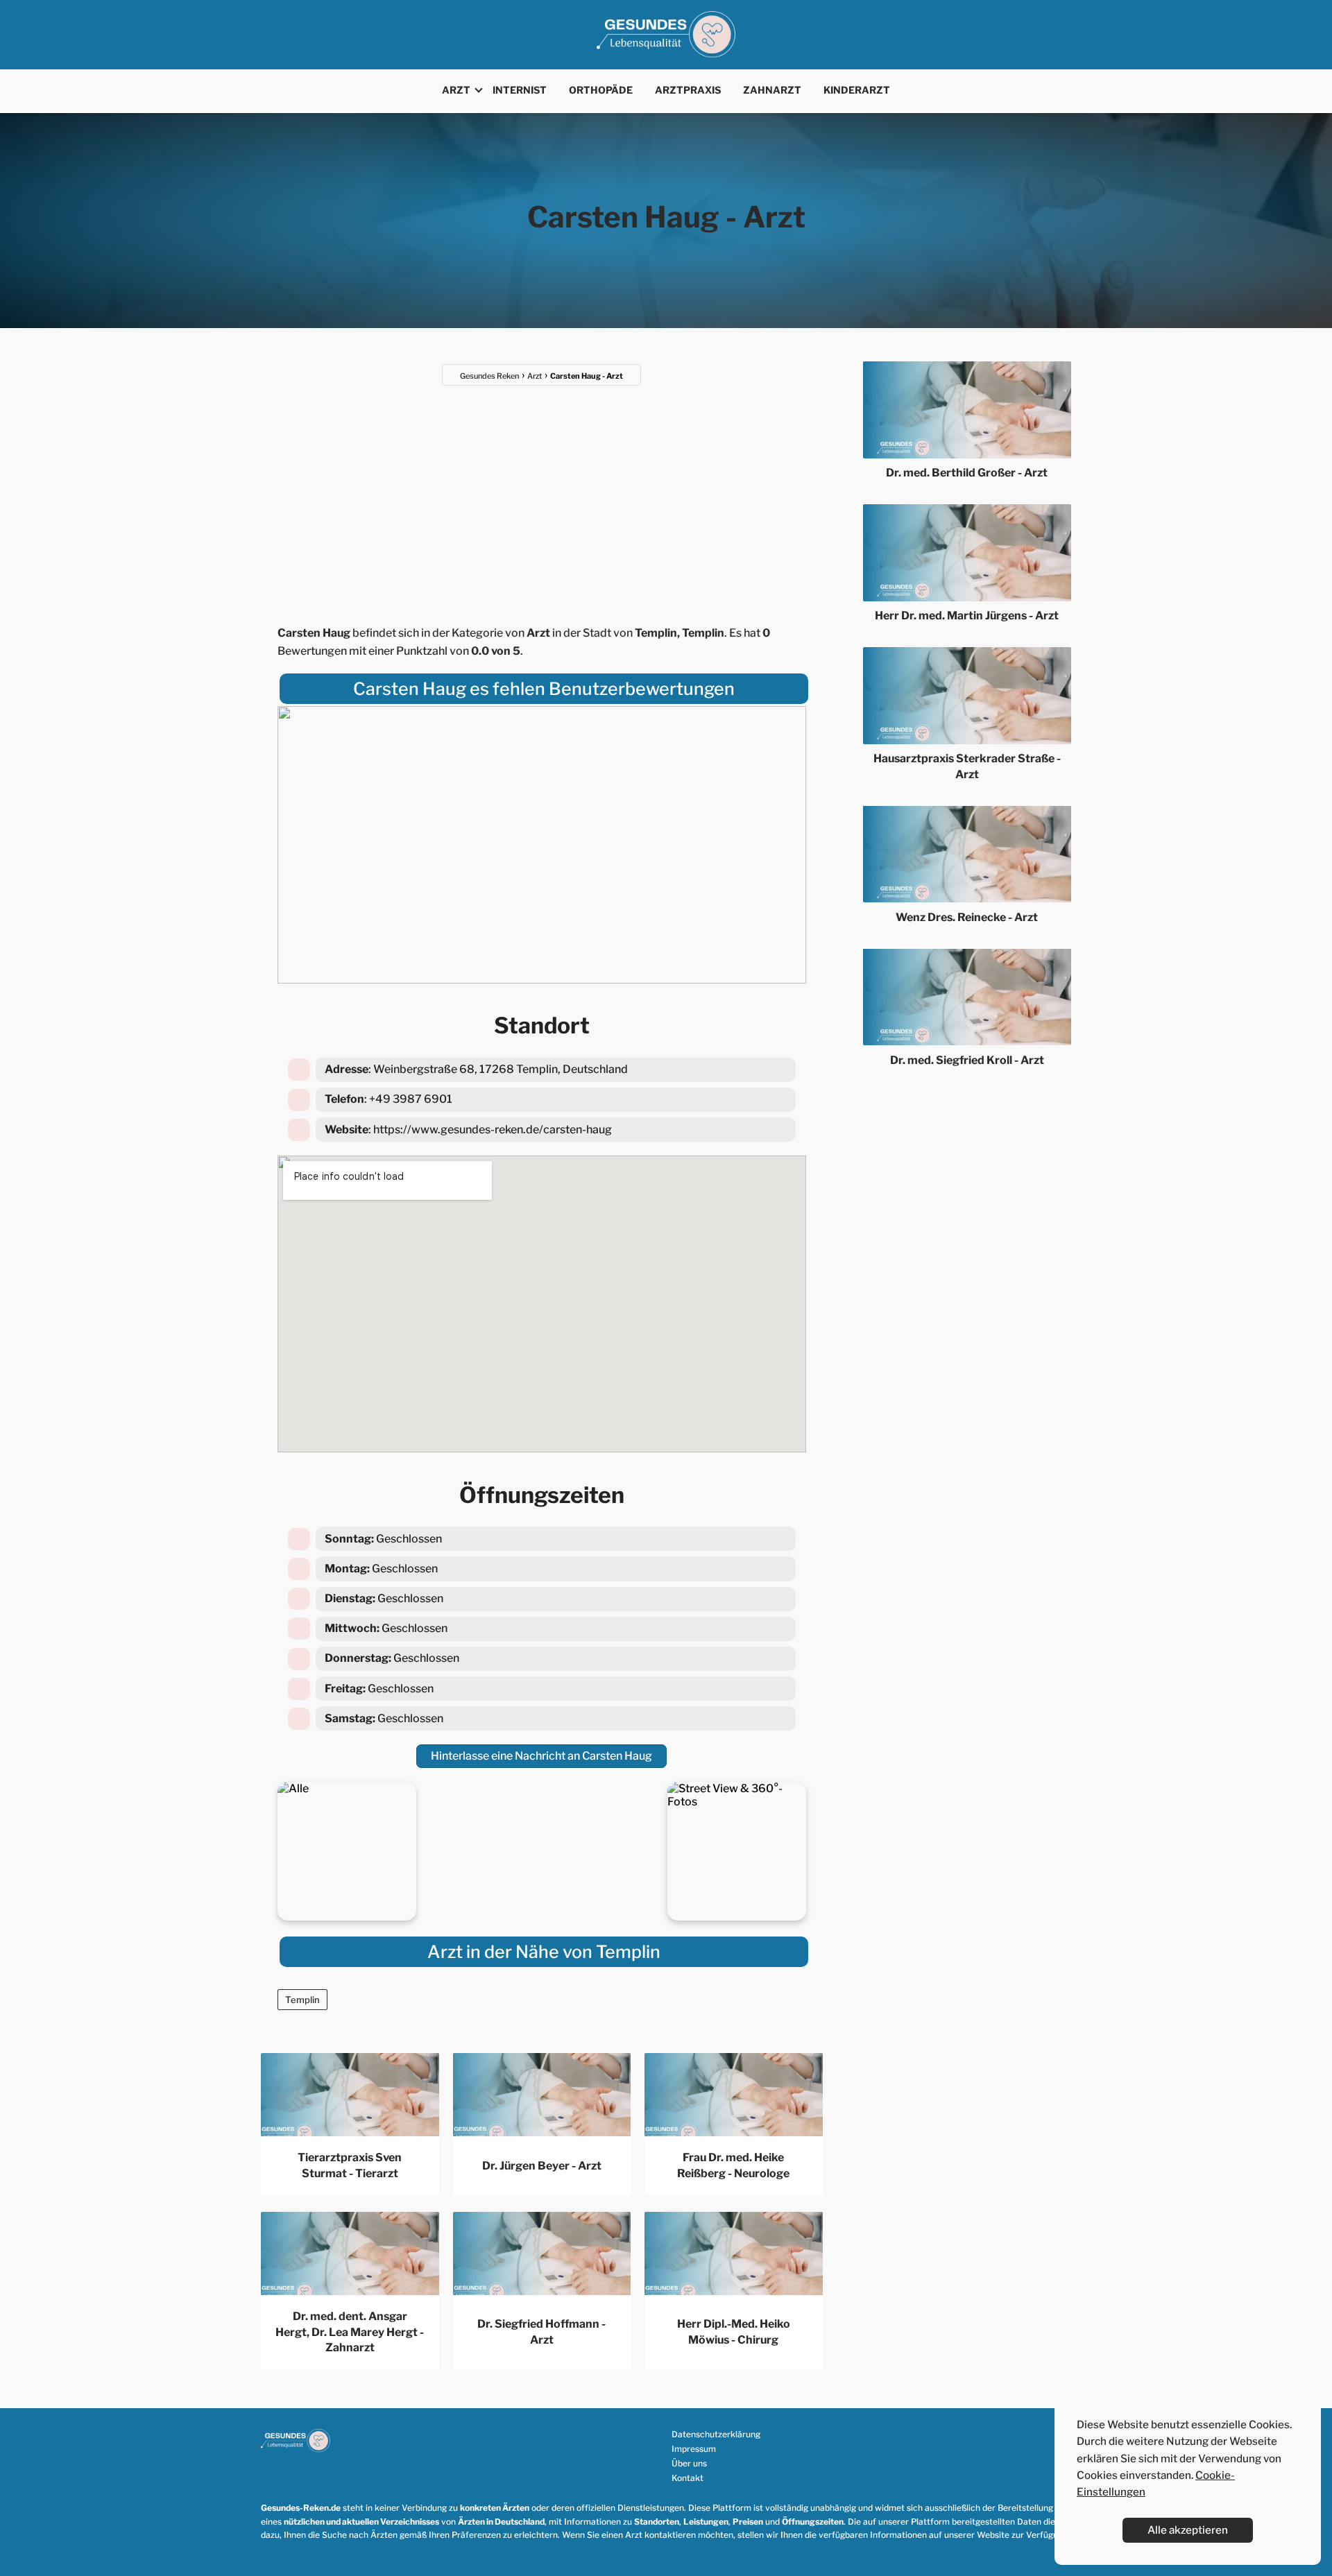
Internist (520, 90)
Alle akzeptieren (1188, 2530)
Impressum (694, 2449)
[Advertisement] (542, 497)
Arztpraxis (688, 90)
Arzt (456, 90)
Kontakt (688, 2478)
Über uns (689, 2463)
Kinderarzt (857, 90)
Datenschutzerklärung (716, 2434)
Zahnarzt (772, 90)
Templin (302, 2000)
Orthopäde (601, 90)
